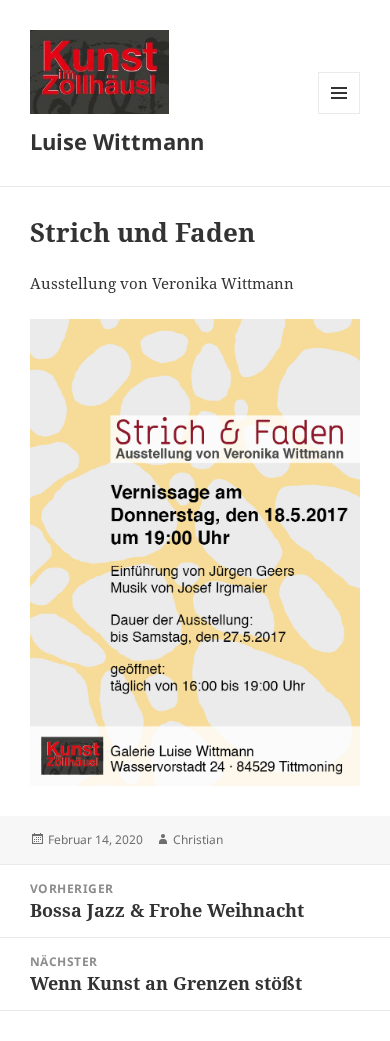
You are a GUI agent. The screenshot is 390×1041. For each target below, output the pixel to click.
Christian (198, 839)
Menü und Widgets (339, 113)
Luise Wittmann (117, 141)
